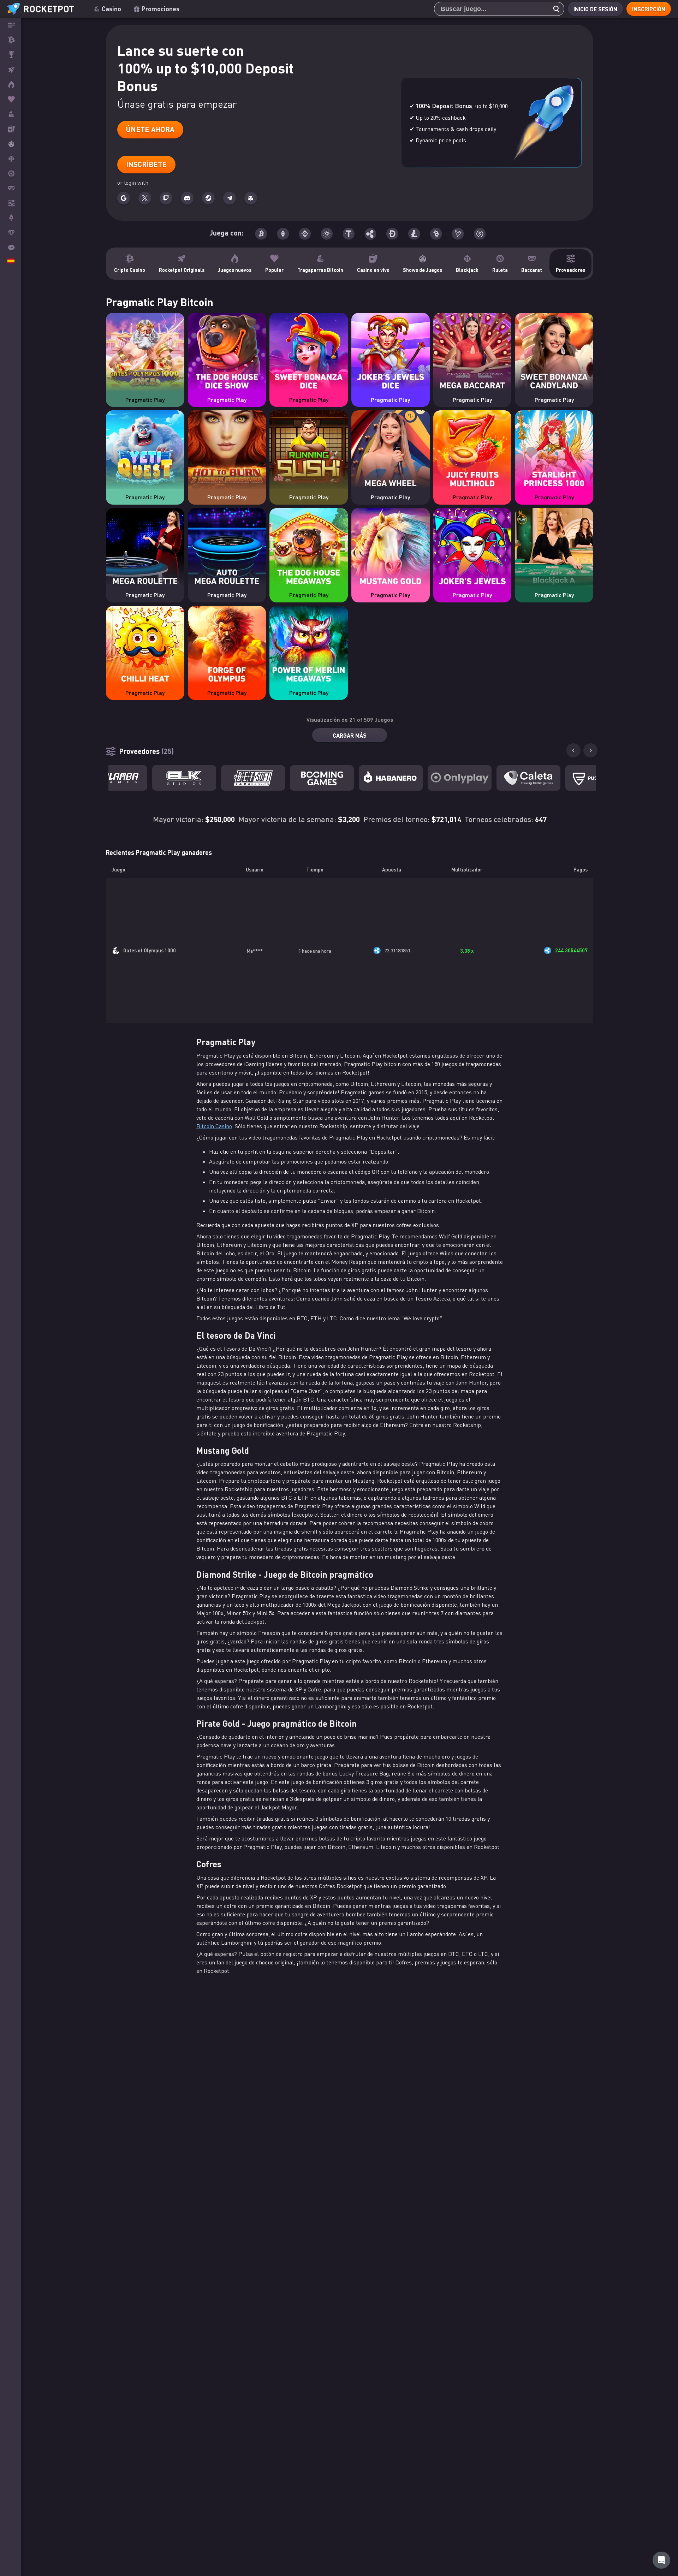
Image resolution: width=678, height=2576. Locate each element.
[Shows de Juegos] (11, 144)
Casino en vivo (373, 270)
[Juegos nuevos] (11, 84)
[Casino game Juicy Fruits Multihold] (472, 450)
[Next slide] (590, 750)
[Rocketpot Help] (661, 2560)
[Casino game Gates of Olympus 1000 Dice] (145, 353)
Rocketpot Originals (182, 270)
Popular (274, 270)
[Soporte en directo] (11, 248)
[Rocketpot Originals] (11, 70)
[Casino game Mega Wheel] (391, 450)
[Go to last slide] (573, 750)
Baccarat (532, 270)
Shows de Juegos (423, 270)
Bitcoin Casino (214, 1126)
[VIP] (11, 233)
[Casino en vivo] (11, 129)
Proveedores (570, 270)
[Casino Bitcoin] (11, 40)
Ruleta (500, 270)
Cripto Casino (130, 270)
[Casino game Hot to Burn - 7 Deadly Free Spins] (227, 450)
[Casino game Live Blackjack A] (554, 548)
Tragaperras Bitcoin (320, 270)
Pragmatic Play (145, 400)
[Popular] (11, 99)
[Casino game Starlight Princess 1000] (554, 450)
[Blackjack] (11, 159)
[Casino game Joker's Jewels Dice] (391, 353)
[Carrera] (11, 55)
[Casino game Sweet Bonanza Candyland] (554, 353)
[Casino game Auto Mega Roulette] (227, 548)
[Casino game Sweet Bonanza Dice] (309, 353)
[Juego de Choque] (11, 218)
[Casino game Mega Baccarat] (472, 353)
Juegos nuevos (235, 270)
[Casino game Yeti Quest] (145, 450)
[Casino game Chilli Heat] (145, 646)
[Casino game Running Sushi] (309, 450)
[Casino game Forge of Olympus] (227, 646)
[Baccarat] (11, 188)
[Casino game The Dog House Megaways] (309, 548)
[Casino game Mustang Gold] (391, 548)
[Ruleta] (11, 173)
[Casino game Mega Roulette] (145, 548)
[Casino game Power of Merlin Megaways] (309, 646)
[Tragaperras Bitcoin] (11, 114)
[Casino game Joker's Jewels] (472, 548)
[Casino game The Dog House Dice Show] (227, 353)
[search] (554, 9)
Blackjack (467, 270)
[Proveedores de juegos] (11, 203)
